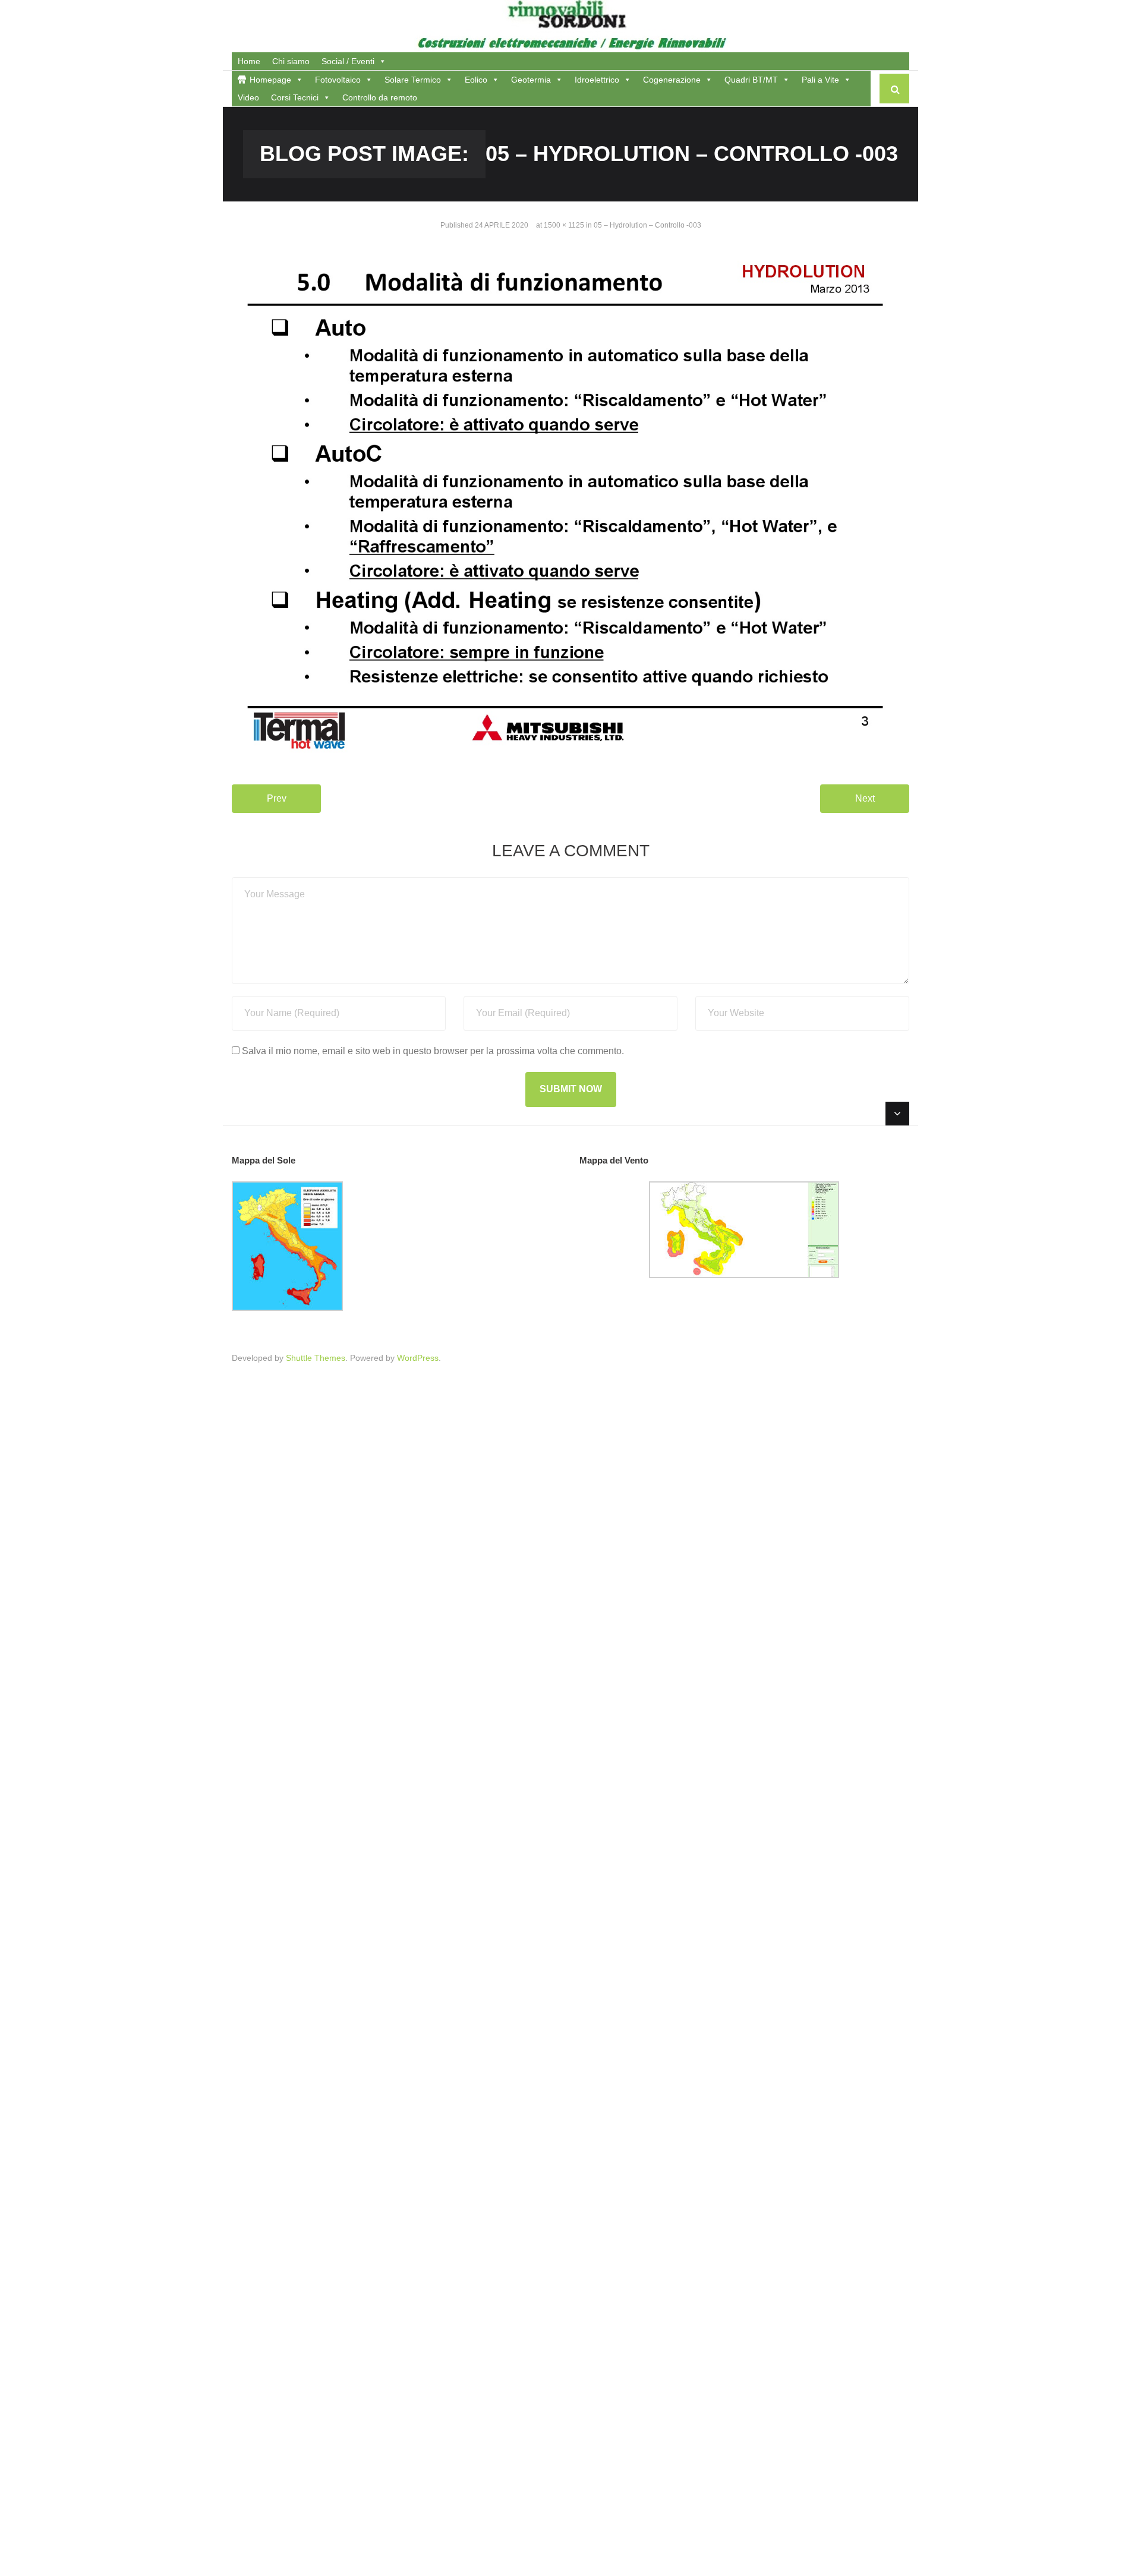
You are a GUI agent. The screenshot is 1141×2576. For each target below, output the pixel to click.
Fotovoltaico (338, 80)
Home (249, 61)
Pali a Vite (820, 80)
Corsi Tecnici (295, 97)
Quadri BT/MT (751, 80)
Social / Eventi (348, 61)
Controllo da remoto (380, 97)
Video (248, 97)
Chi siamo (291, 61)
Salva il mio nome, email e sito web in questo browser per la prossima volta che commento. (433, 1051)
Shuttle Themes (316, 1358)
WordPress (418, 1358)
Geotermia (531, 80)
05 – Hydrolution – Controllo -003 (647, 225)
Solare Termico (413, 80)
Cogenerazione (672, 80)
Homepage (270, 80)
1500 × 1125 (564, 225)
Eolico (476, 80)
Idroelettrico (597, 80)
